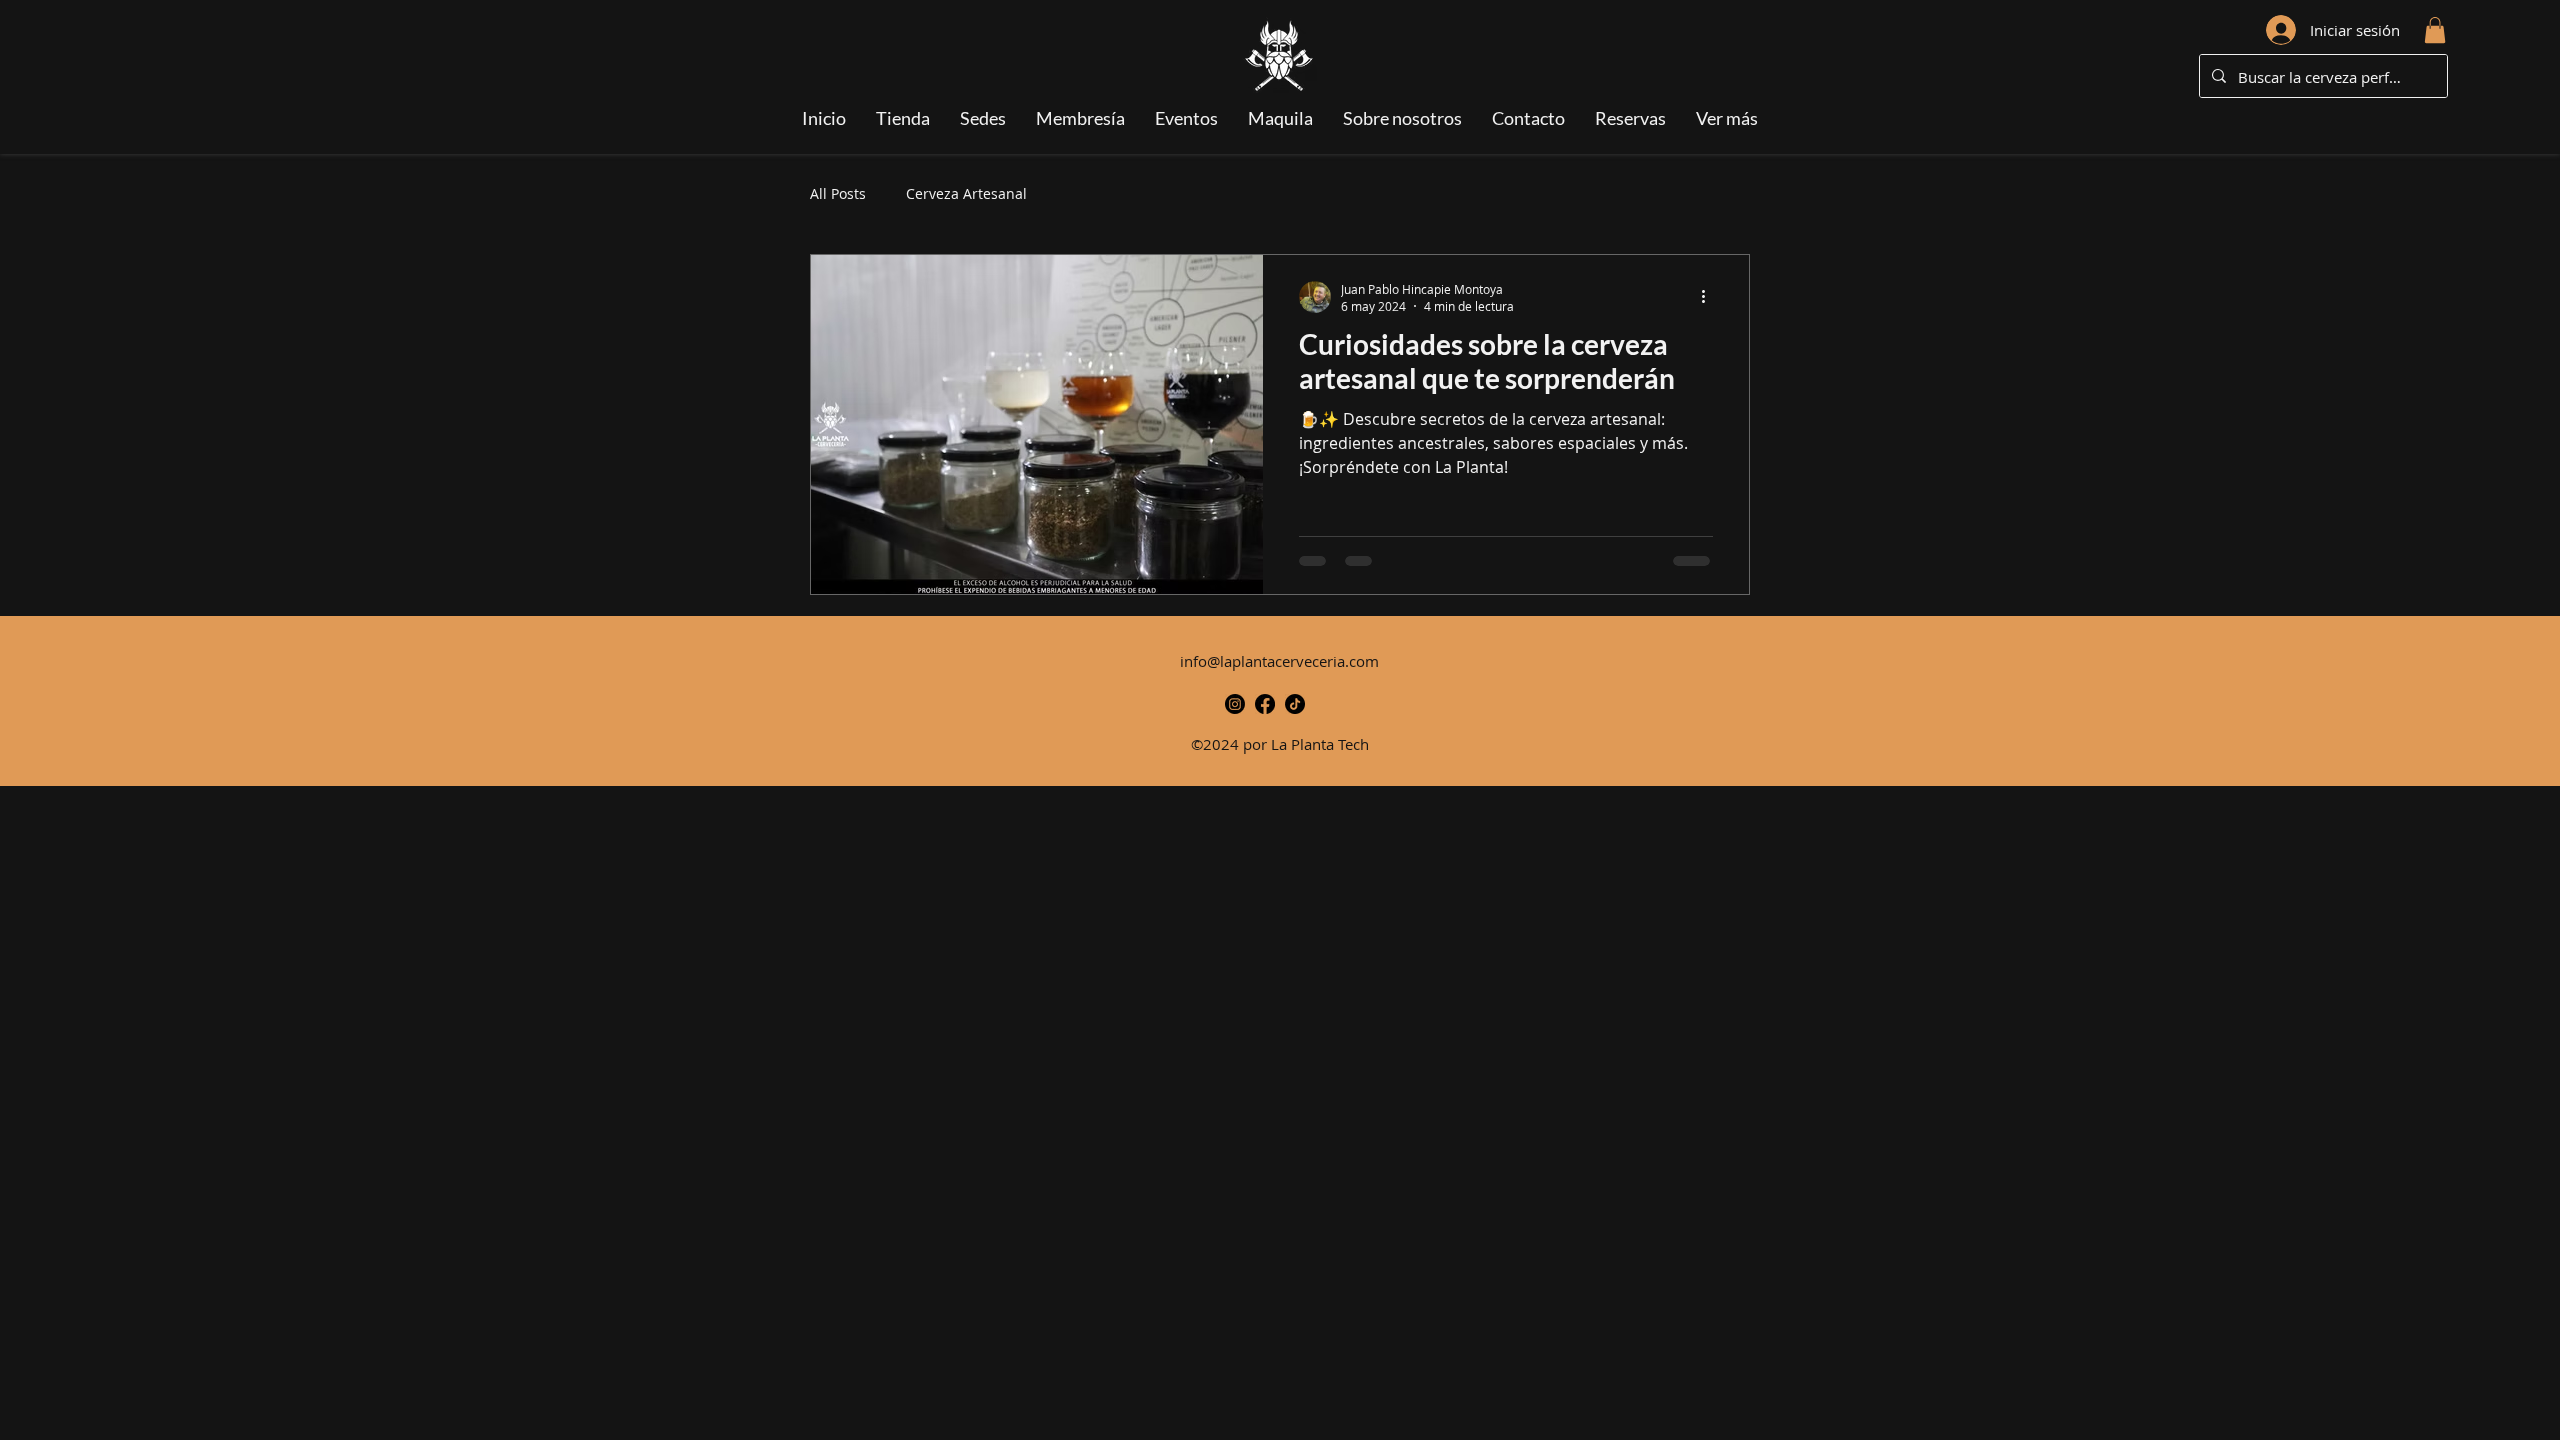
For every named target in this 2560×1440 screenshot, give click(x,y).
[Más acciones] (1710, 297)
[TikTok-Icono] (1295, 704)
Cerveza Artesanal (966, 193)
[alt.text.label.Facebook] (1265, 704)
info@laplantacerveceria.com (1279, 661)
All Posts (838, 193)
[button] (2435, 30)
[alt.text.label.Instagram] (1235, 704)
